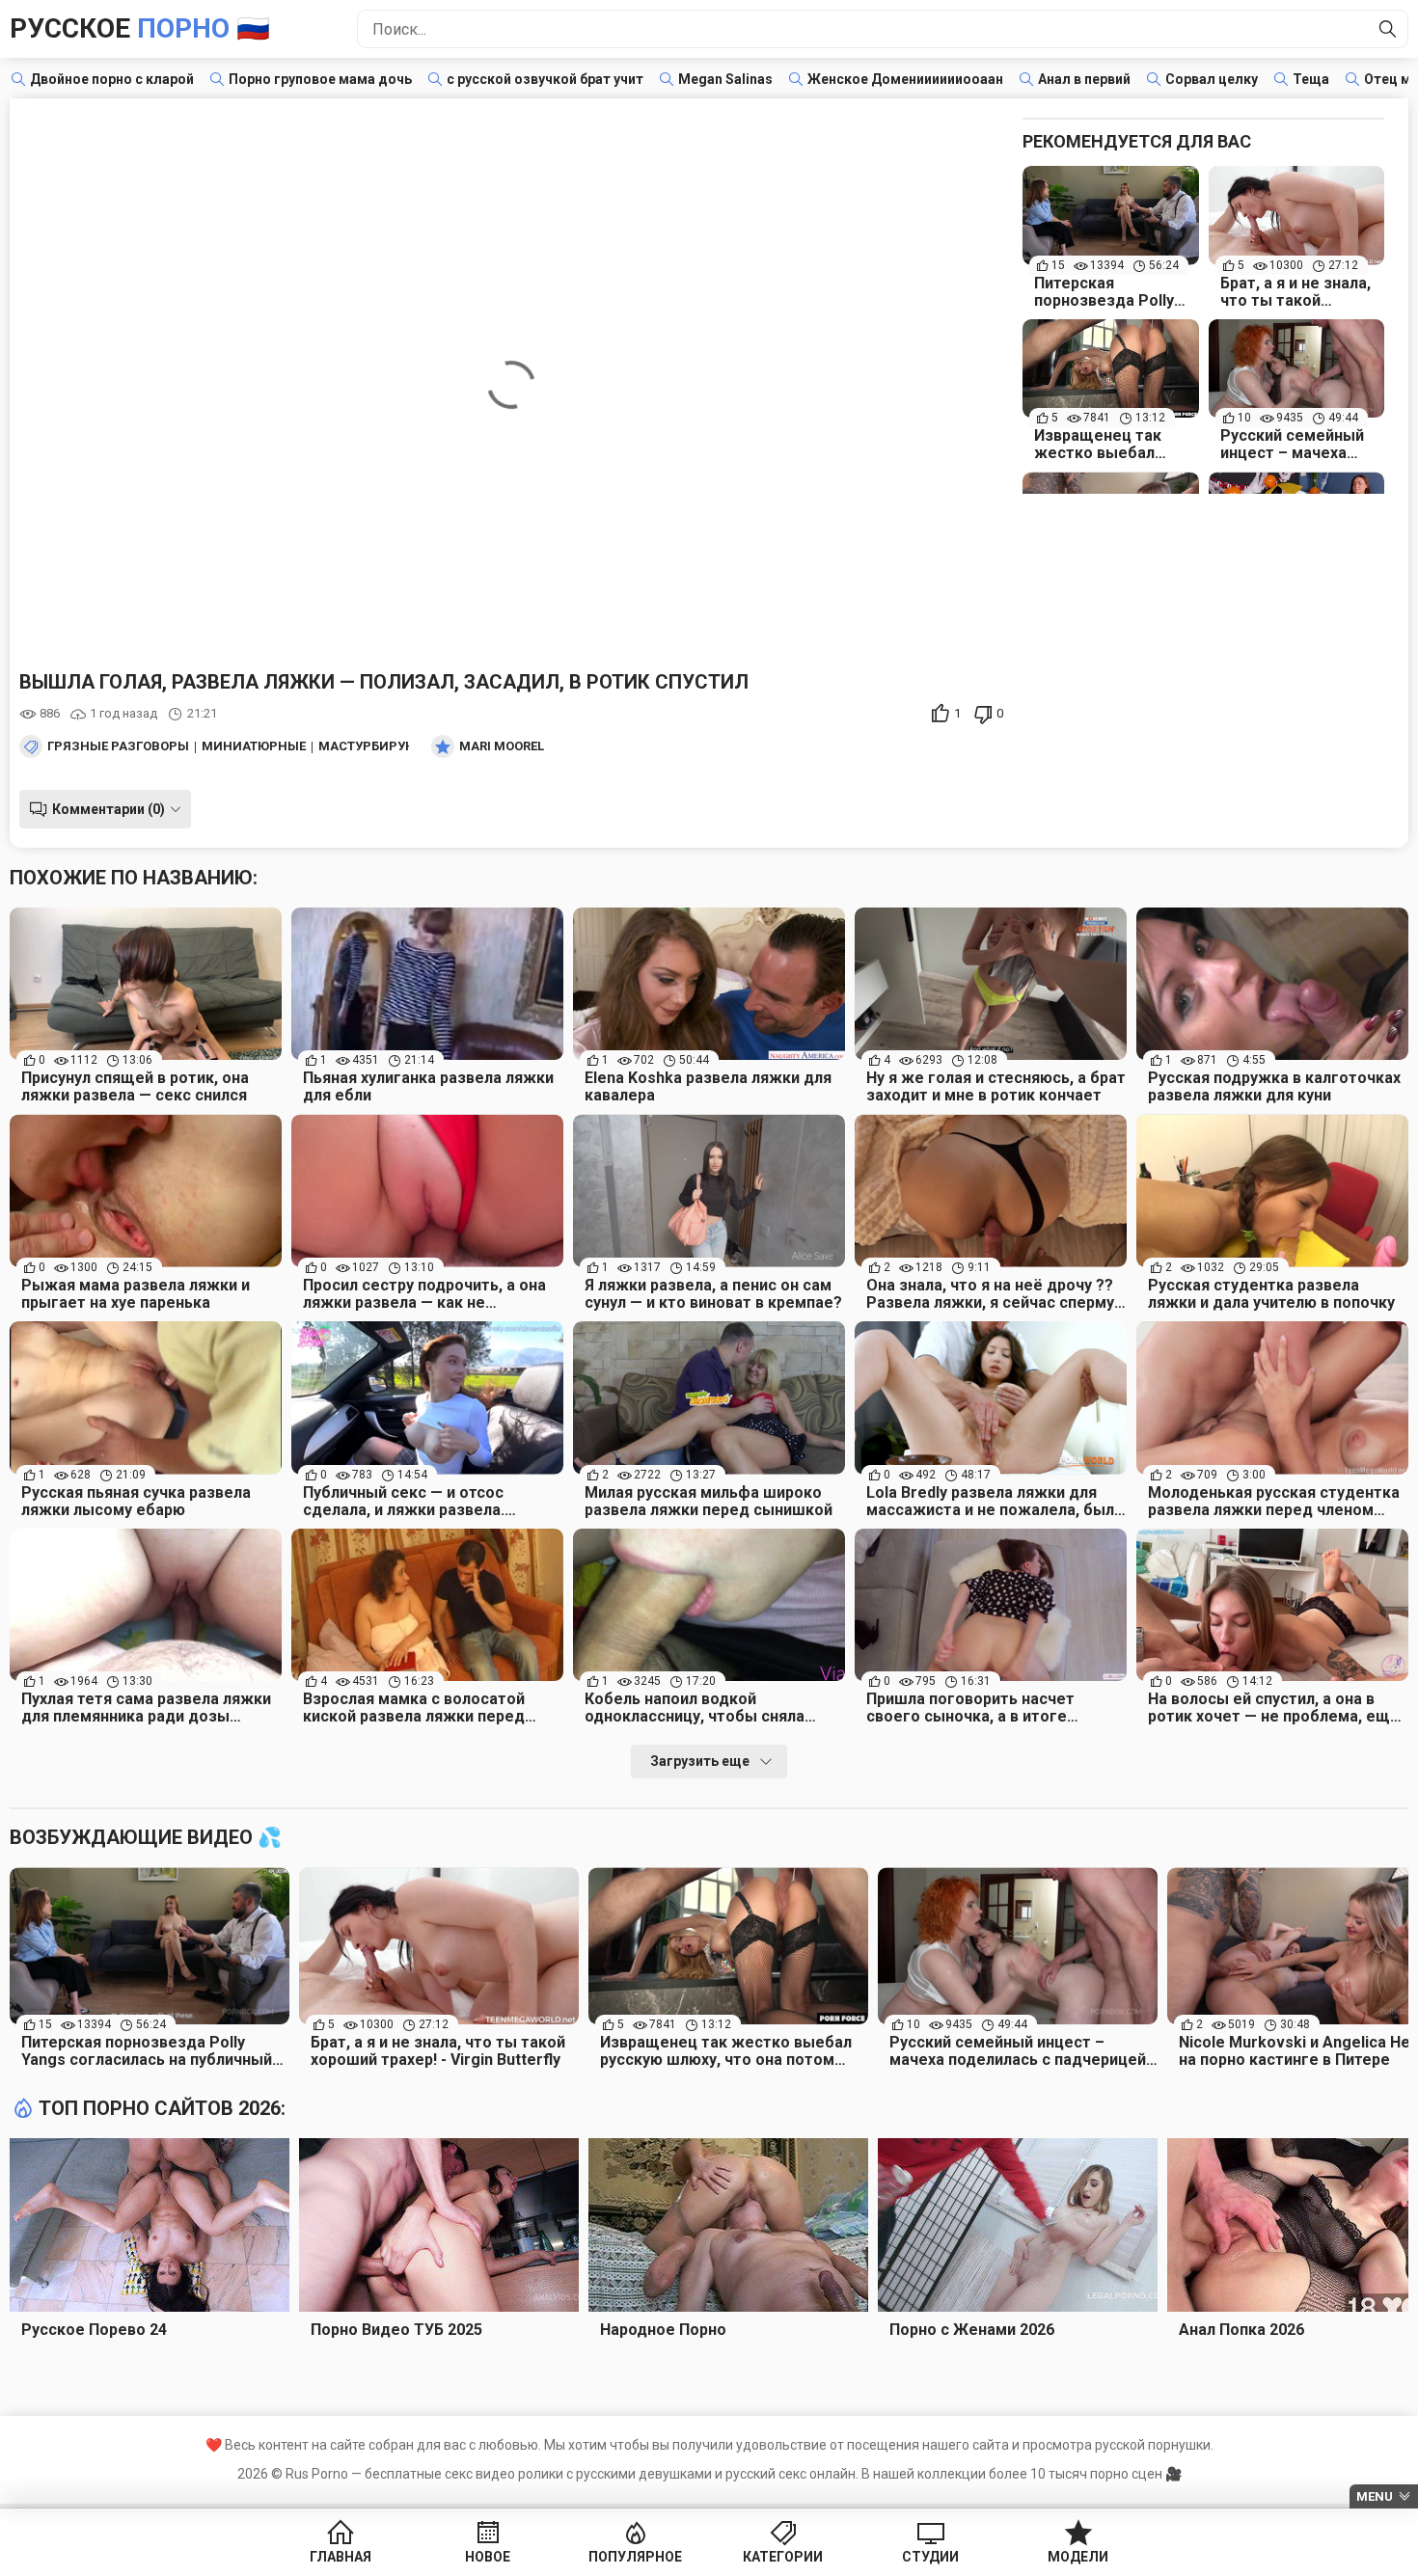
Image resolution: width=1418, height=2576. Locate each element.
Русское (140, 28)
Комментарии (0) (109, 809)
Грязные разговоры (118, 746)
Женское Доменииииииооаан (905, 79)
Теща (1311, 79)
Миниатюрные (254, 746)
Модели (1078, 2557)
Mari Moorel (502, 746)
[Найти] (1388, 29)
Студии (930, 2557)
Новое (488, 2557)
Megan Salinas (725, 79)
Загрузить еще (700, 1761)
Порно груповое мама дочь (320, 79)
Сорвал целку (1212, 79)
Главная (341, 2557)
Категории (783, 2557)
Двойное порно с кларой (112, 79)
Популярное (635, 2557)
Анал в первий (1084, 79)
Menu (1375, 2496)
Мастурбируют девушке (403, 746)
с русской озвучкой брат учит (545, 79)
